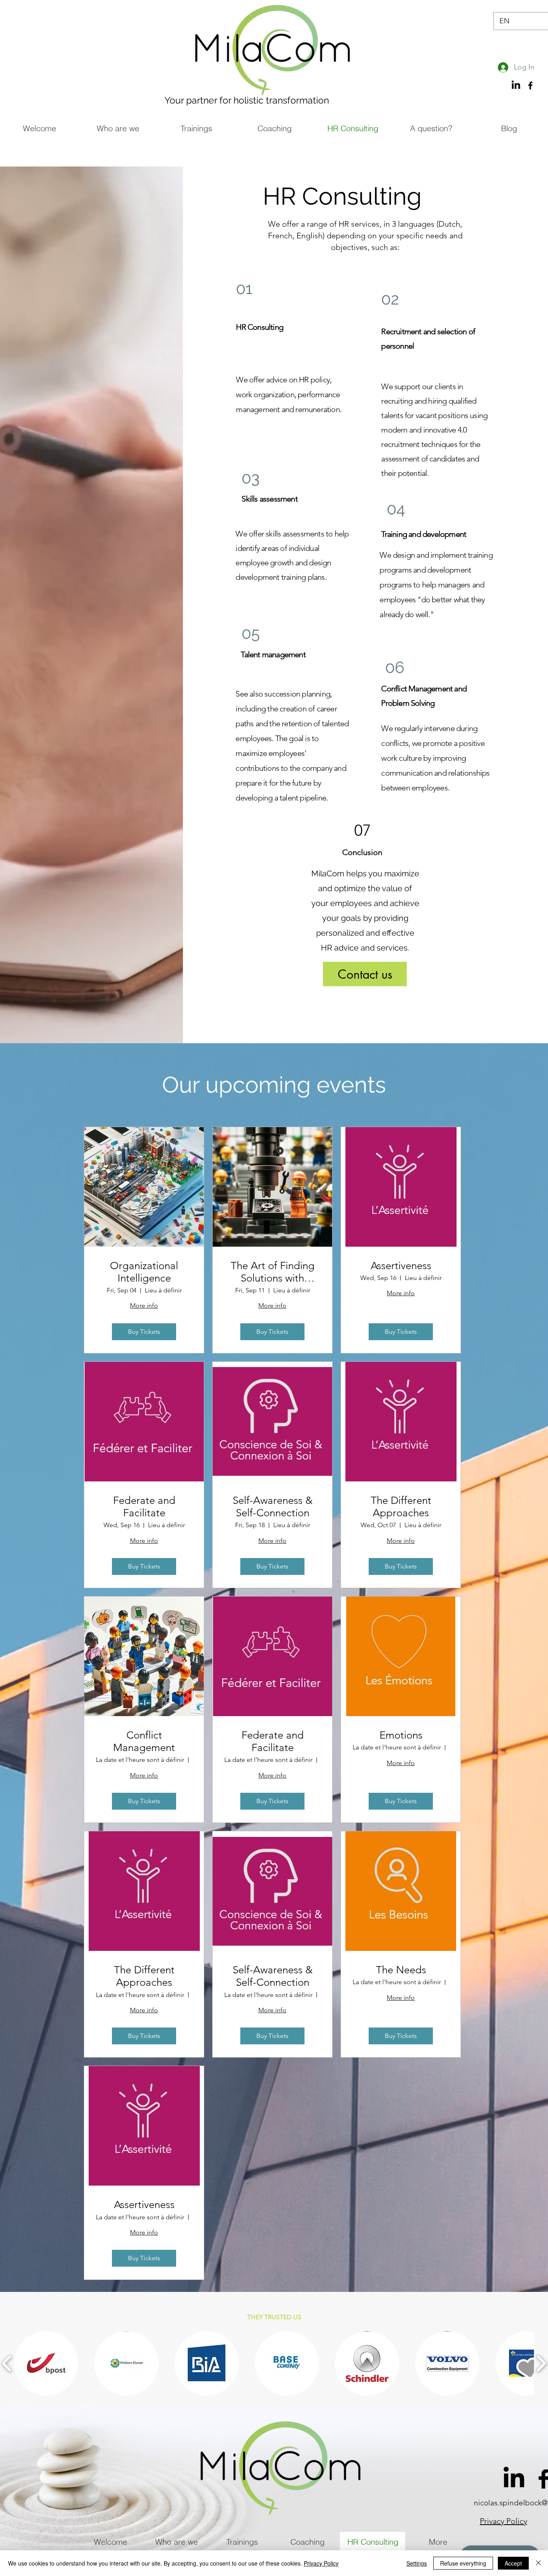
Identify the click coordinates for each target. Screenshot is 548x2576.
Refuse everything (463, 2563)
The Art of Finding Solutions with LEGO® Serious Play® (273, 1272)
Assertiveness (401, 1266)
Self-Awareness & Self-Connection (273, 1507)
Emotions (401, 1735)
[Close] (538, 2563)
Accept (513, 2563)
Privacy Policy (321, 2563)
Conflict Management (144, 1741)
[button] (46, 2363)
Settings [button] (417, 2563)
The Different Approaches (401, 1507)
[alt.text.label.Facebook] (530, 85)
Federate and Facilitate (144, 1507)
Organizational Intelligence (144, 1272)
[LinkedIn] (514, 2479)
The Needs (401, 1970)
